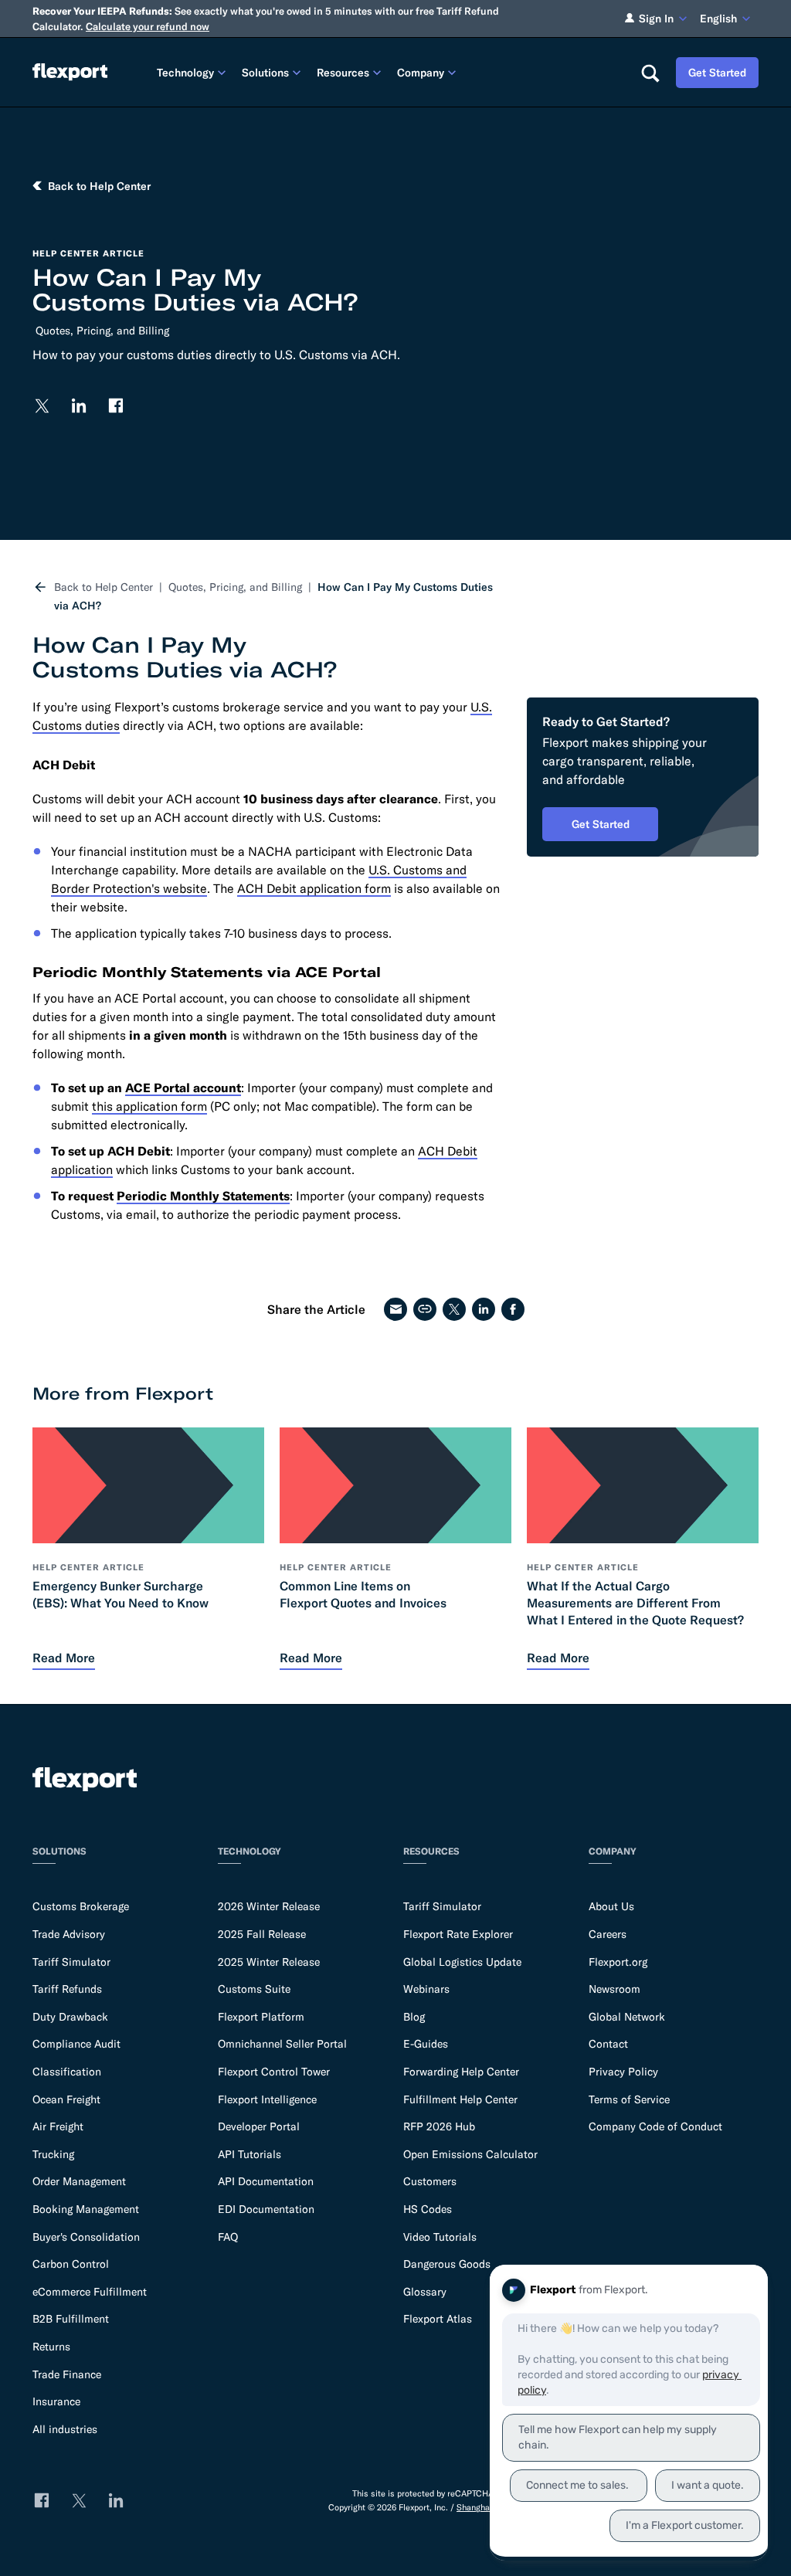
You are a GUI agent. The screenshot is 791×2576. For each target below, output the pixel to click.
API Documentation (266, 2181)
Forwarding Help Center (461, 2072)
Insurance (56, 2401)
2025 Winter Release (269, 1962)
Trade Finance (67, 2374)
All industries (65, 2429)
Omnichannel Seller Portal (282, 2044)
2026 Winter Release (269, 1906)
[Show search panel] (650, 73)
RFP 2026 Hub (439, 2126)
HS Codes (428, 2209)
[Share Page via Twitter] (454, 1309)
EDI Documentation (266, 2209)
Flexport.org (618, 1962)
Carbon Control (71, 2264)
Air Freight (58, 2126)
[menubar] (386, 72)
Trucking (53, 2154)
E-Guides (426, 2044)
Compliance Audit (76, 2044)
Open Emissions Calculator (470, 2154)
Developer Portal (259, 2126)
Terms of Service (629, 2099)
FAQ (228, 2237)
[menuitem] (193, 72)
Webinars (426, 1989)
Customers (430, 2181)
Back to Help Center (104, 587)
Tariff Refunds (67, 1989)
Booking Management (86, 2209)
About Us (611, 1906)
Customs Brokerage (81, 1906)
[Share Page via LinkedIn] (484, 1309)
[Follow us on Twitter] (42, 406)
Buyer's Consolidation (86, 2237)
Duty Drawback (70, 2017)
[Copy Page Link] (425, 1309)
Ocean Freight (66, 2099)
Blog (414, 2017)
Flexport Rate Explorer (458, 1934)
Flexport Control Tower (274, 2072)
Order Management (79, 2181)
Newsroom (614, 1989)
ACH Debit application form (314, 888)
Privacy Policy (623, 2072)
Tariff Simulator (71, 1962)
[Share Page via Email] (395, 1309)
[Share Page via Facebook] (513, 1309)
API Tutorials (250, 2154)
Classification (67, 2072)
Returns (51, 2347)
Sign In (656, 19)
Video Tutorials (440, 2237)
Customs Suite (254, 1989)
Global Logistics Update (462, 1962)
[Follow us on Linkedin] (79, 406)
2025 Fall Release (262, 1934)
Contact (608, 2044)
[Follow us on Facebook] (116, 406)
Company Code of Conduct (655, 2126)
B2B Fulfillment (71, 2319)
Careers (608, 1934)
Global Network (627, 2017)
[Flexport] (70, 72)
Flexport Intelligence (267, 2099)
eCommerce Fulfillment (90, 2292)
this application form (149, 1106)
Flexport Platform (261, 2017)
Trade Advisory (69, 1934)
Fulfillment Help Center (460, 2099)
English (718, 19)
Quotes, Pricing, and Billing (102, 331)
